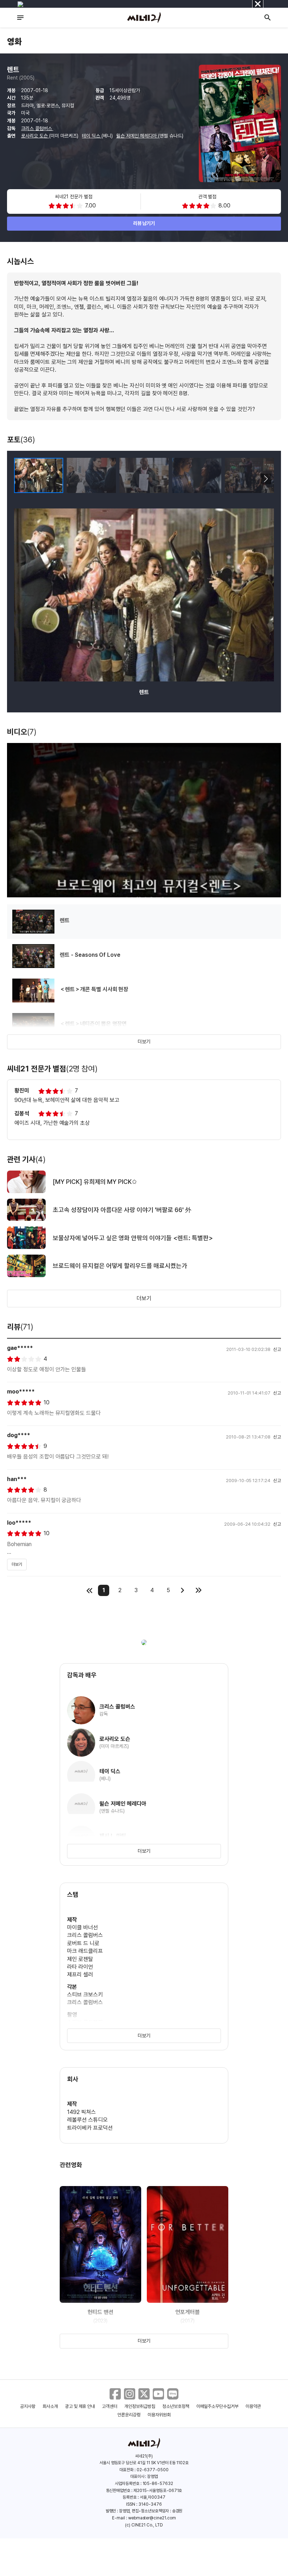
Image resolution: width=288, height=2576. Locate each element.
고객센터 (110, 2406)
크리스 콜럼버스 (37, 128)
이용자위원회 (159, 2415)
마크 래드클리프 (85, 1951)
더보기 (144, 1042)
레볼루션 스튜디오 (87, 2120)
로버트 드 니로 (83, 1943)
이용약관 (253, 2406)
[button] (266, 479)
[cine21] (144, 18)
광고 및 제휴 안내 (80, 2406)
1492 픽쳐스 (81, 2112)
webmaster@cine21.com (152, 2518)
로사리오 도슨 (35, 136)
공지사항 (28, 2406)
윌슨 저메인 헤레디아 (137, 136)
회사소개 (50, 2406)
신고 (277, 1349)
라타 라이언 (80, 1967)
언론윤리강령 (129, 2415)
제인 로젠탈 (80, 1959)
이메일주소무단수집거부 (218, 2406)
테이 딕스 (92, 136)
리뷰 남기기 (144, 223)
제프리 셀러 (80, 1975)
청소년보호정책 (176, 2406)
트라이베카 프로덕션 (90, 2128)
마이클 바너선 (83, 1927)
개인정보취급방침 (140, 2406)
